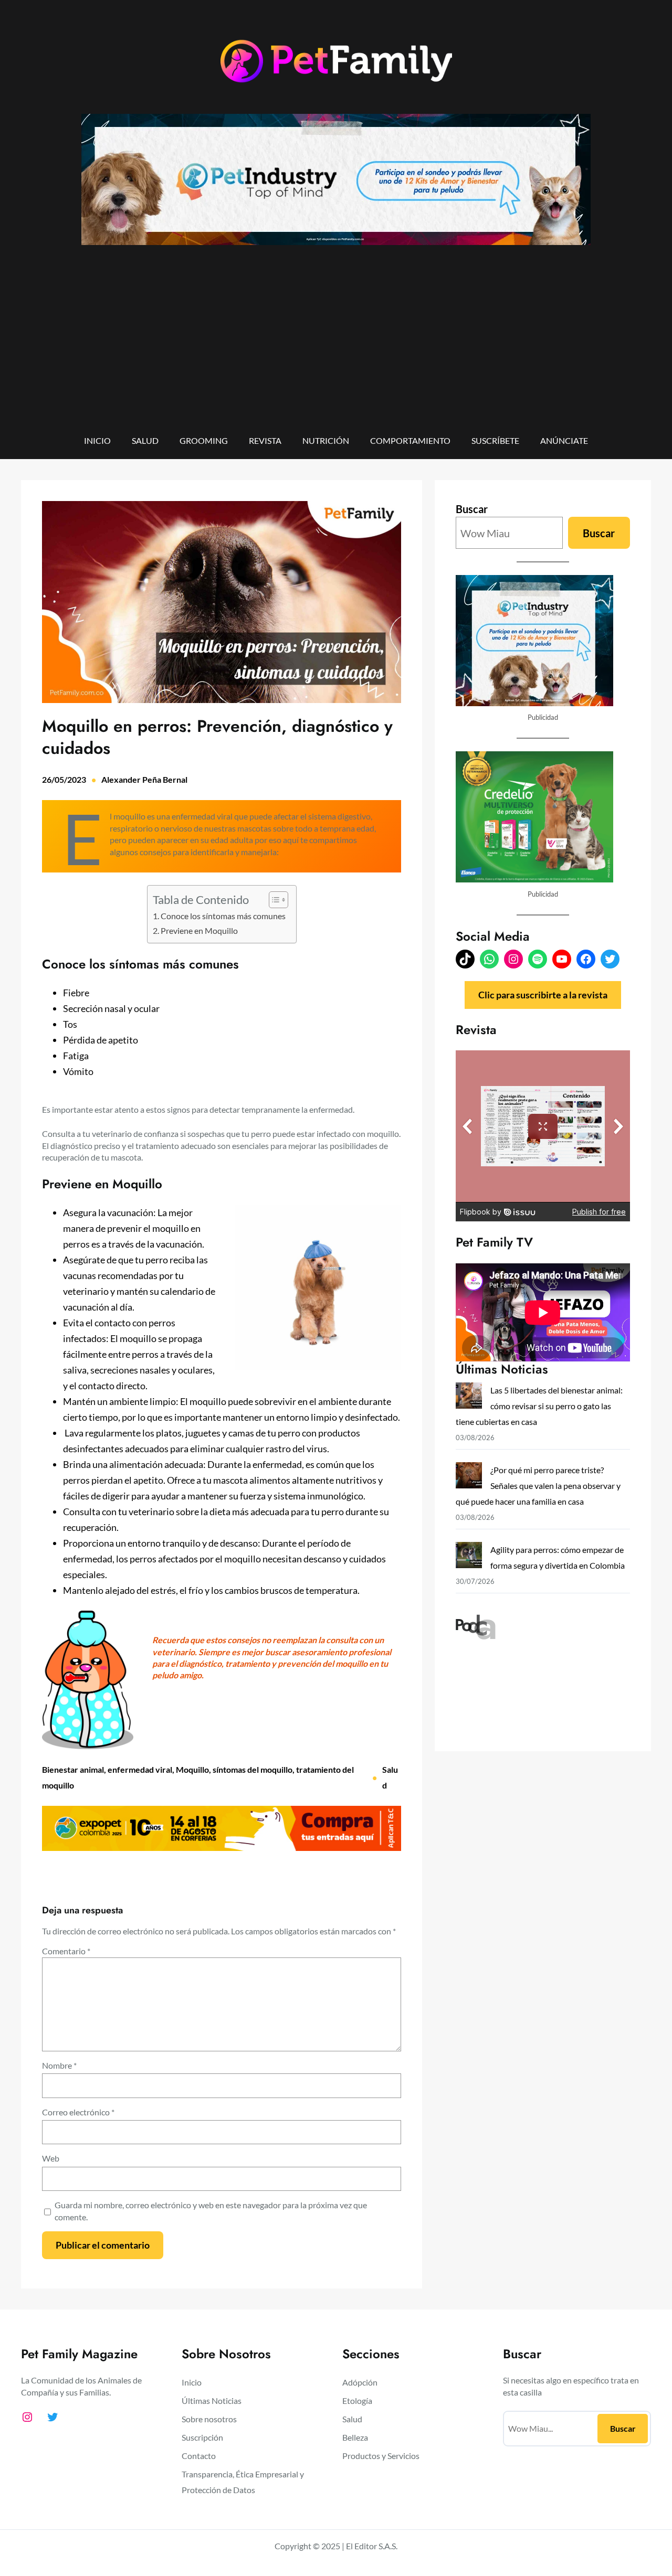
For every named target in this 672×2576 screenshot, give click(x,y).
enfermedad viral (140, 1769)
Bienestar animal (73, 1769)
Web (51, 2158)
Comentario (66, 1951)
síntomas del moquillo (253, 1769)
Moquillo (192, 1769)
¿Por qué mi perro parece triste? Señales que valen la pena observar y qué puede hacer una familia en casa (538, 1486)
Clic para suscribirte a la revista (543, 995)
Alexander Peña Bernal (144, 779)
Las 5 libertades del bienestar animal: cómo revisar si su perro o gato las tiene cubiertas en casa (539, 1406)
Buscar (472, 509)
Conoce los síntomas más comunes (223, 916)
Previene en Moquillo (199, 930)
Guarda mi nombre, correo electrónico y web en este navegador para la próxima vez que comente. (211, 2211)
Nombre (59, 2065)
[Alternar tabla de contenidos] (273, 900)
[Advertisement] (336, 347)
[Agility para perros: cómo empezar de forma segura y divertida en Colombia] (469, 1557)
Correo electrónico (78, 2112)
